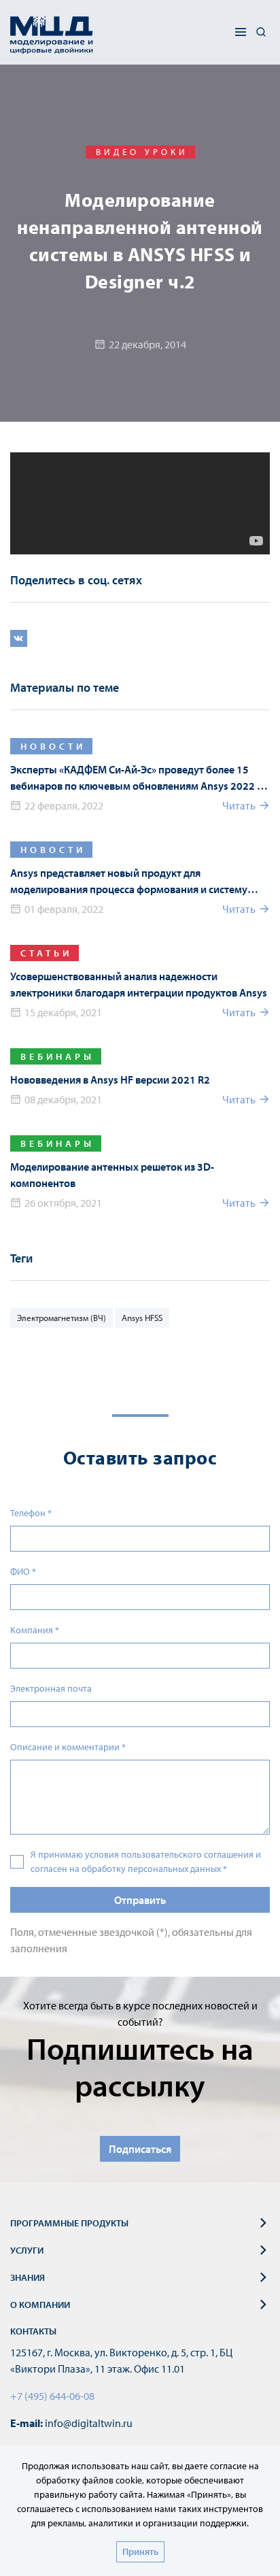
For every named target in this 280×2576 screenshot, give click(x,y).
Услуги (27, 2250)
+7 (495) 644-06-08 (52, 2396)
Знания (28, 2277)
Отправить (140, 1900)
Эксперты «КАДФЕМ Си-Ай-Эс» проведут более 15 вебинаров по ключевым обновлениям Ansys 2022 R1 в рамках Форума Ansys (140, 778)
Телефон (31, 1513)
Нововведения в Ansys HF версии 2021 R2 (110, 1080)
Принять (140, 2552)
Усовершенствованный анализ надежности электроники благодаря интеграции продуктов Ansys (139, 984)
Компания (35, 1630)
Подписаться (140, 2149)
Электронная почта (51, 1688)
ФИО (23, 1571)
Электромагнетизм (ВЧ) (62, 1318)
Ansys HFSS (142, 1318)
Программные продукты (69, 2223)
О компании (40, 2305)
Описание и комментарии (68, 1747)
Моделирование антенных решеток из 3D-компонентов (112, 1175)
